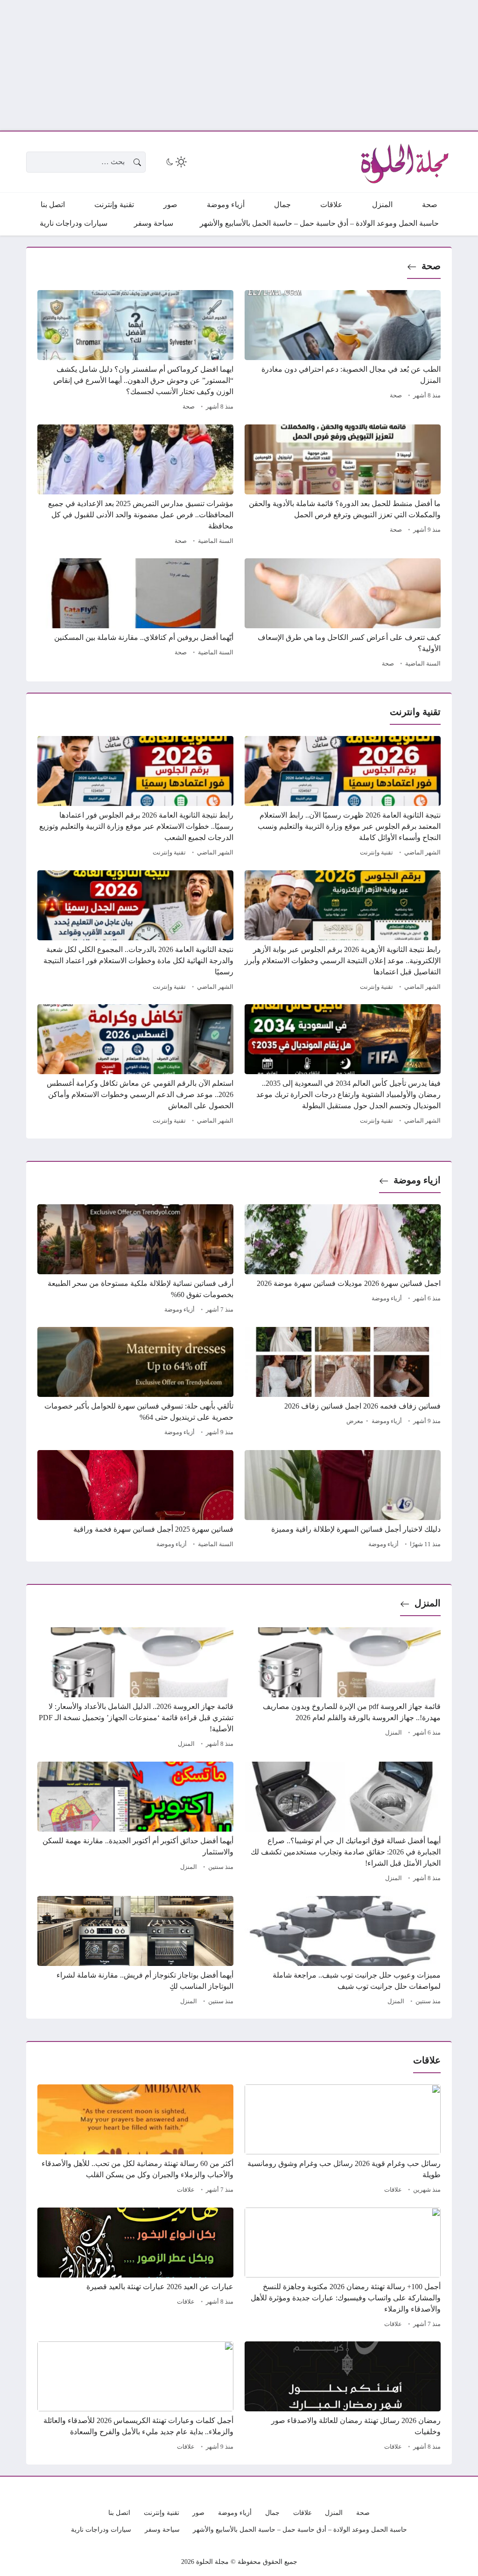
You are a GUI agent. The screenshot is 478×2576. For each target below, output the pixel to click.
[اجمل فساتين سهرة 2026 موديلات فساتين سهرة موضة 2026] (343, 1260)
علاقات (393, 2190)
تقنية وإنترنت (376, 853)
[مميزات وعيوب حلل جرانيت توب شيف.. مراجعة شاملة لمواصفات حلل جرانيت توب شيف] (343, 1952)
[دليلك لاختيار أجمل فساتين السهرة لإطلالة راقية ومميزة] (343, 1500)
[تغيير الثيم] (176, 162)
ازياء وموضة (417, 1180)
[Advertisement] (239, 65)
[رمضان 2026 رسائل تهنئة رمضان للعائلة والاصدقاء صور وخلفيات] (343, 2397)
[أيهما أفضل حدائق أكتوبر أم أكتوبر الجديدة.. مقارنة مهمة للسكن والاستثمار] (135, 1823)
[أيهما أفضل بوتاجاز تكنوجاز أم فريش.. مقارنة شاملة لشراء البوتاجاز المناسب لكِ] (135, 1952)
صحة (431, 266)
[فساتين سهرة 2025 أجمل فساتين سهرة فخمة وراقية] (135, 1500)
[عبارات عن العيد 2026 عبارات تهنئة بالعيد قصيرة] (135, 2269)
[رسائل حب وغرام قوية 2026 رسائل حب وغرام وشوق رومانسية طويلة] (343, 2140)
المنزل (428, 1603)
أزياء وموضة (387, 1298)
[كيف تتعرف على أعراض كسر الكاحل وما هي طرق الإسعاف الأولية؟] (343, 614)
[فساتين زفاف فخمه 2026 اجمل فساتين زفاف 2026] (343, 1383)
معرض (355, 1421)
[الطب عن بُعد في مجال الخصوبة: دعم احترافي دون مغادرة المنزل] (343, 352)
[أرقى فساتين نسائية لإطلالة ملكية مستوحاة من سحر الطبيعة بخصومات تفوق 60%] (135, 1260)
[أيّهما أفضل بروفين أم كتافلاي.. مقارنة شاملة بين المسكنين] (135, 614)
